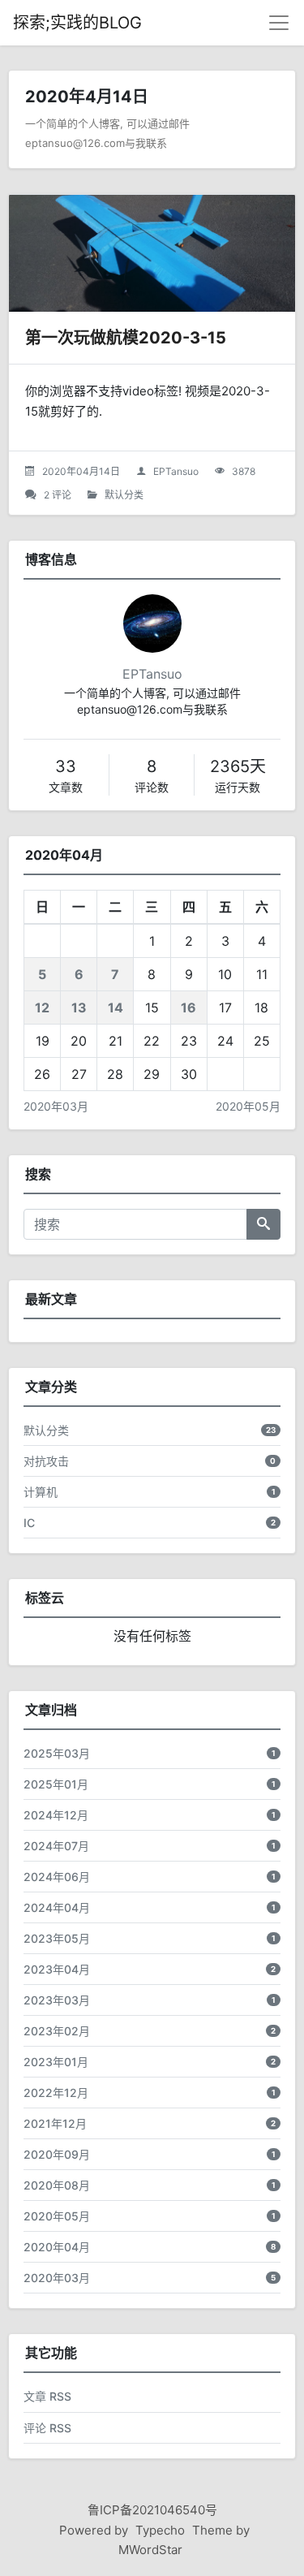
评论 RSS (47, 2428)
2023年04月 (57, 1969)
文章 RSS (47, 2396)
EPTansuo (176, 471)
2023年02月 (57, 2031)
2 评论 (58, 495)
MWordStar (150, 2550)
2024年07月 (56, 1846)
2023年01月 (56, 2062)
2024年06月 (57, 1877)
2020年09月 (57, 2154)
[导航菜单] (279, 23)
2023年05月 (57, 1938)
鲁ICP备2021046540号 (152, 2510)
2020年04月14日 (81, 471)
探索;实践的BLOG (77, 23)
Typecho (160, 2530)
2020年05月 (248, 1106)
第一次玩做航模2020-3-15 (126, 338)
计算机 (41, 1492)
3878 (244, 471)
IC (29, 1523)
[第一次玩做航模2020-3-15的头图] (152, 253)
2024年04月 (57, 1907)
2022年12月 (56, 2093)
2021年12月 (55, 2123)
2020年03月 (56, 1106)
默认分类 (124, 495)
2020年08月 (57, 2185)
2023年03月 (57, 2000)
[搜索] (263, 1224)
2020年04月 (57, 2247)
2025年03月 (57, 1753)
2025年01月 (56, 1784)
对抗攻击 (46, 1461)
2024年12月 (56, 1815)
